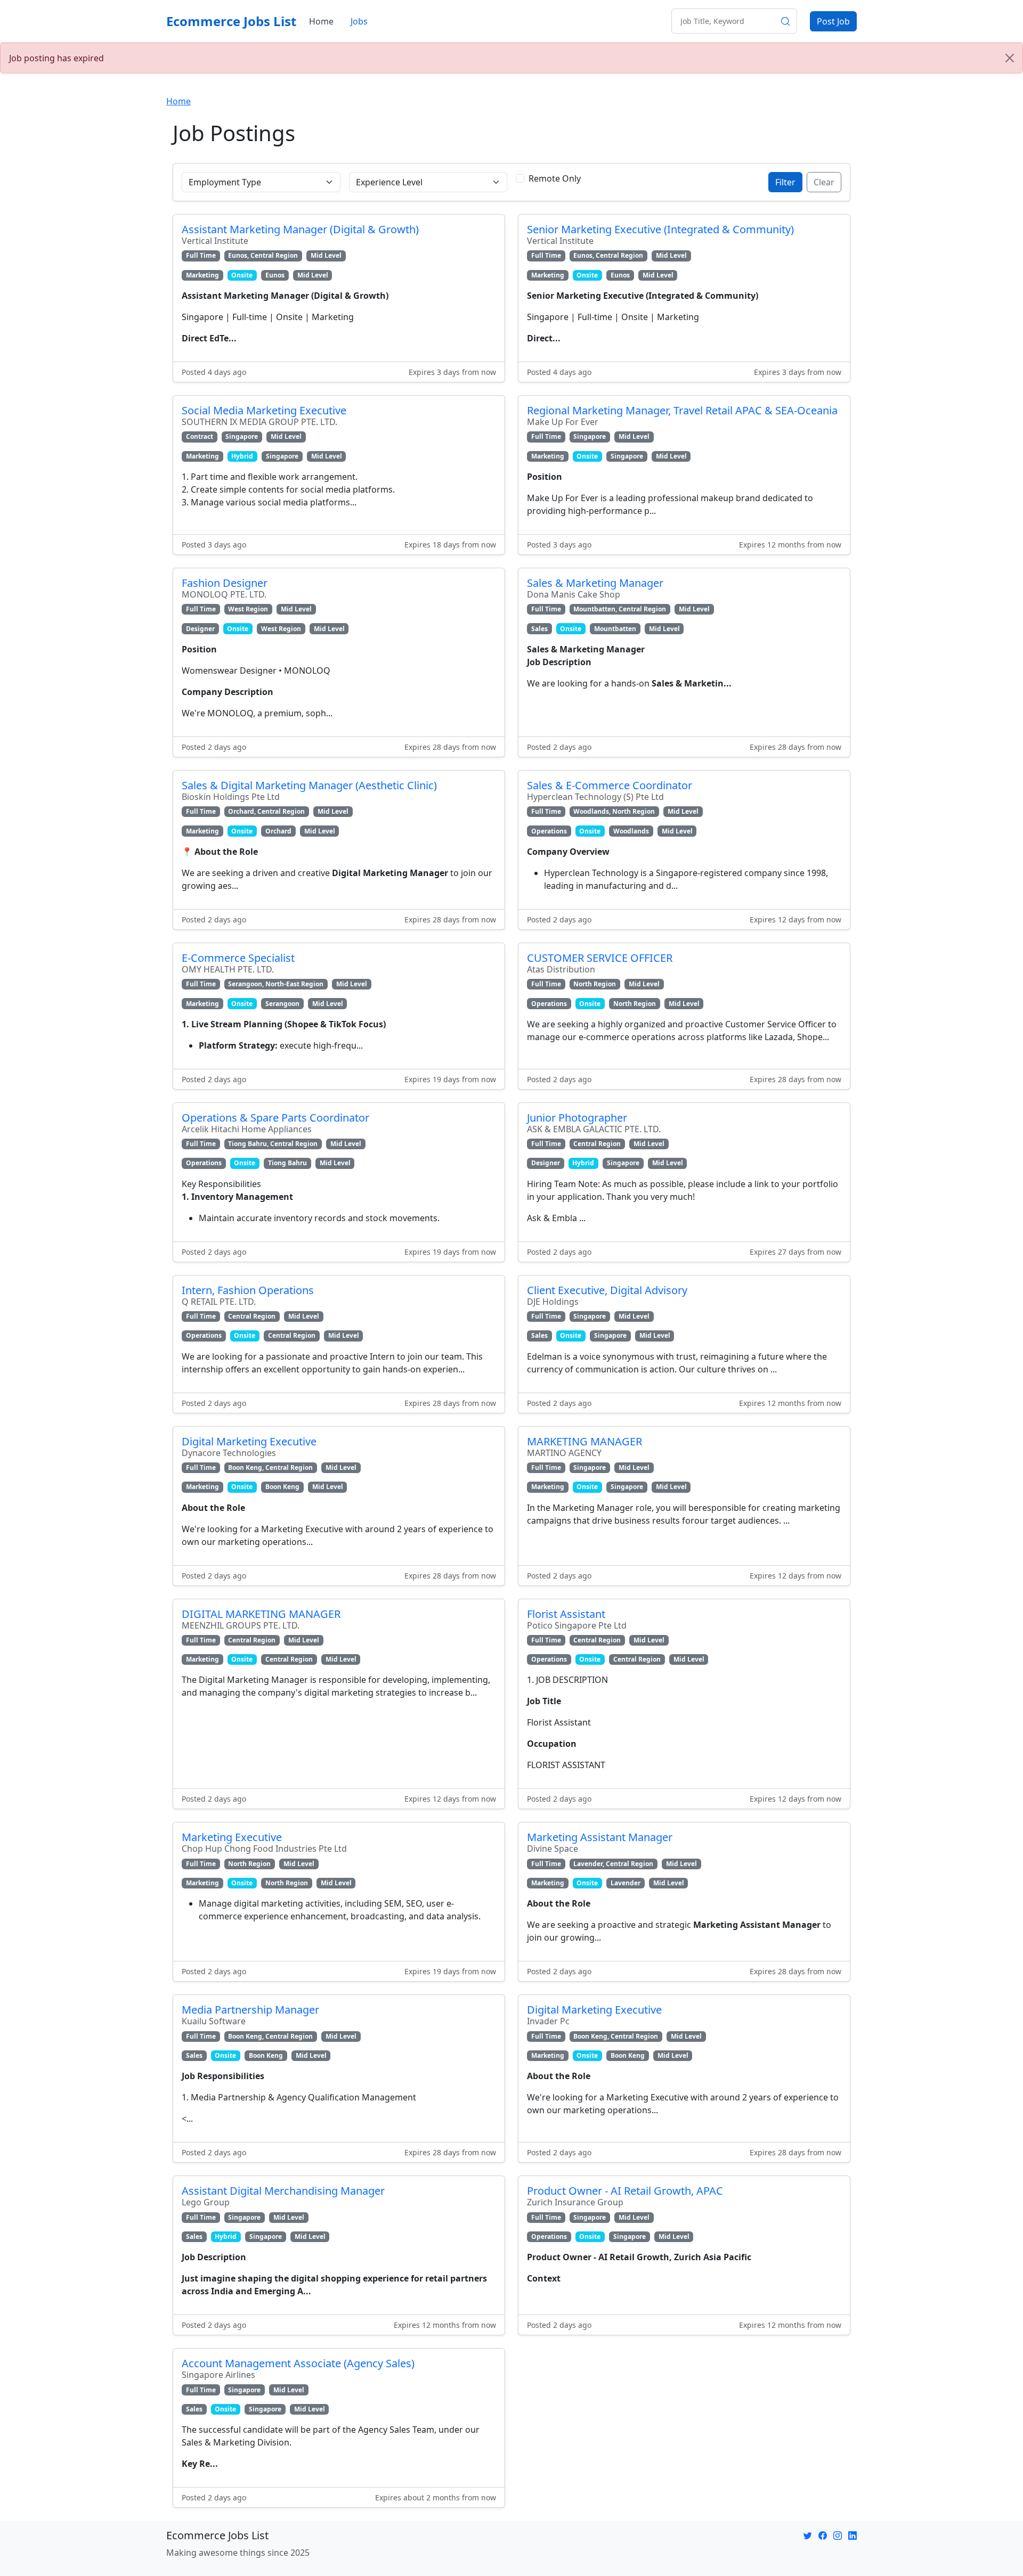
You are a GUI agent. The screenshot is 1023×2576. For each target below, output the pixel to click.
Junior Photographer (577, 1118)
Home (321, 21)
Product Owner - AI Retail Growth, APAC (625, 2191)
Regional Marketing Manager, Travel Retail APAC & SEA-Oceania (682, 410)
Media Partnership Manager (250, 2010)
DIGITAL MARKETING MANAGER (261, 1614)
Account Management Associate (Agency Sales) (298, 2363)
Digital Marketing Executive (249, 1441)
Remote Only (555, 178)
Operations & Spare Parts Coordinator (275, 1118)
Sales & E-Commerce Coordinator (610, 785)
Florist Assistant (566, 1614)
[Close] (1010, 58)
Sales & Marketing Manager (595, 583)
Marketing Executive (232, 1837)
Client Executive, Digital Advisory (607, 1290)
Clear (824, 182)
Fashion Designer (225, 583)
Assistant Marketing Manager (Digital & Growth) (300, 229)
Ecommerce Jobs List (231, 21)
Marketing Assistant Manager (600, 1837)
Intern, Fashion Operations (248, 1290)
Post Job (833, 21)
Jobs (359, 21)
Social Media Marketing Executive (264, 410)
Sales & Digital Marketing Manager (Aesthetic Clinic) (309, 785)
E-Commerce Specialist (238, 958)
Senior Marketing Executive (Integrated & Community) (660, 229)
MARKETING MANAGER (584, 1441)
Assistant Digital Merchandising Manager (283, 2191)
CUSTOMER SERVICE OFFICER (600, 958)
